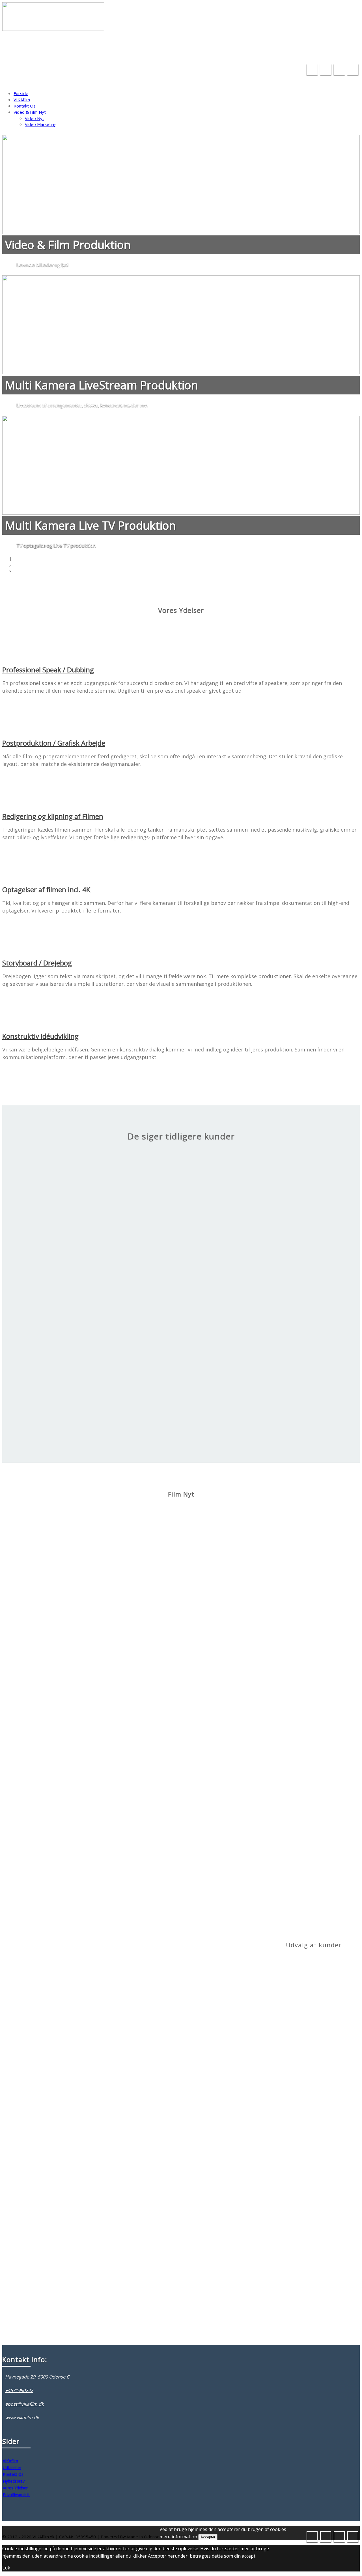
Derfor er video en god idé (110, 1732)
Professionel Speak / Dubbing (48, 670)
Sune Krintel (181, 1219)
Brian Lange (100, 1579)
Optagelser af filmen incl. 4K (46, 889)
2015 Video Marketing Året (111, 1822)
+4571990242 (341, 54)
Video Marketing (41, 124)
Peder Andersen (181, 1401)
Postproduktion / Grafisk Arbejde (54, 743)
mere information (178, 2537)
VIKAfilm (22, 100)
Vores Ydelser (15, 2488)
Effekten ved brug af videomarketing (118, 1549)
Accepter (208, 2537)
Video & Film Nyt (30, 112)
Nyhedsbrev (14, 2481)
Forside (21, 93)
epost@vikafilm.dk (297, 54)
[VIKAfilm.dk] (53, 25)
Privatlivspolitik (16, 2495)
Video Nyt (35, 118)
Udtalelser (12, 2467)
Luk (6, 2568)
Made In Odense (143, 2537)
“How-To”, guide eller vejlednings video (119, 1641)
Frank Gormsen (181, 1310)
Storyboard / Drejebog (37, 963)
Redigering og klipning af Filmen (53, 816)
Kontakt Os (25, 106)
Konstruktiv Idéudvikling (40, 1036)
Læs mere (99, 1570)
